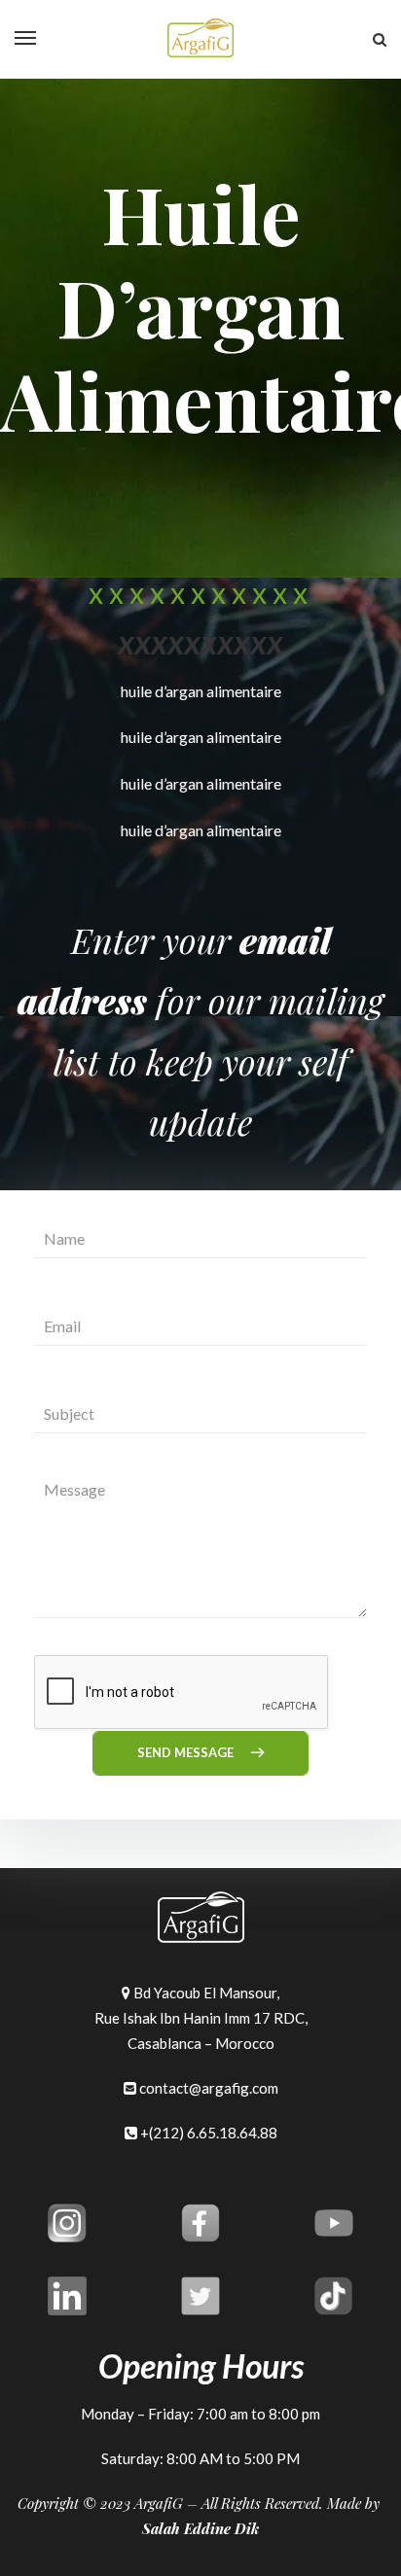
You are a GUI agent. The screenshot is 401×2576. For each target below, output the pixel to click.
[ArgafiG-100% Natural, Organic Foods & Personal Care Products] (200, 39)
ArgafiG (159, 2503)
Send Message (187, 1752)
